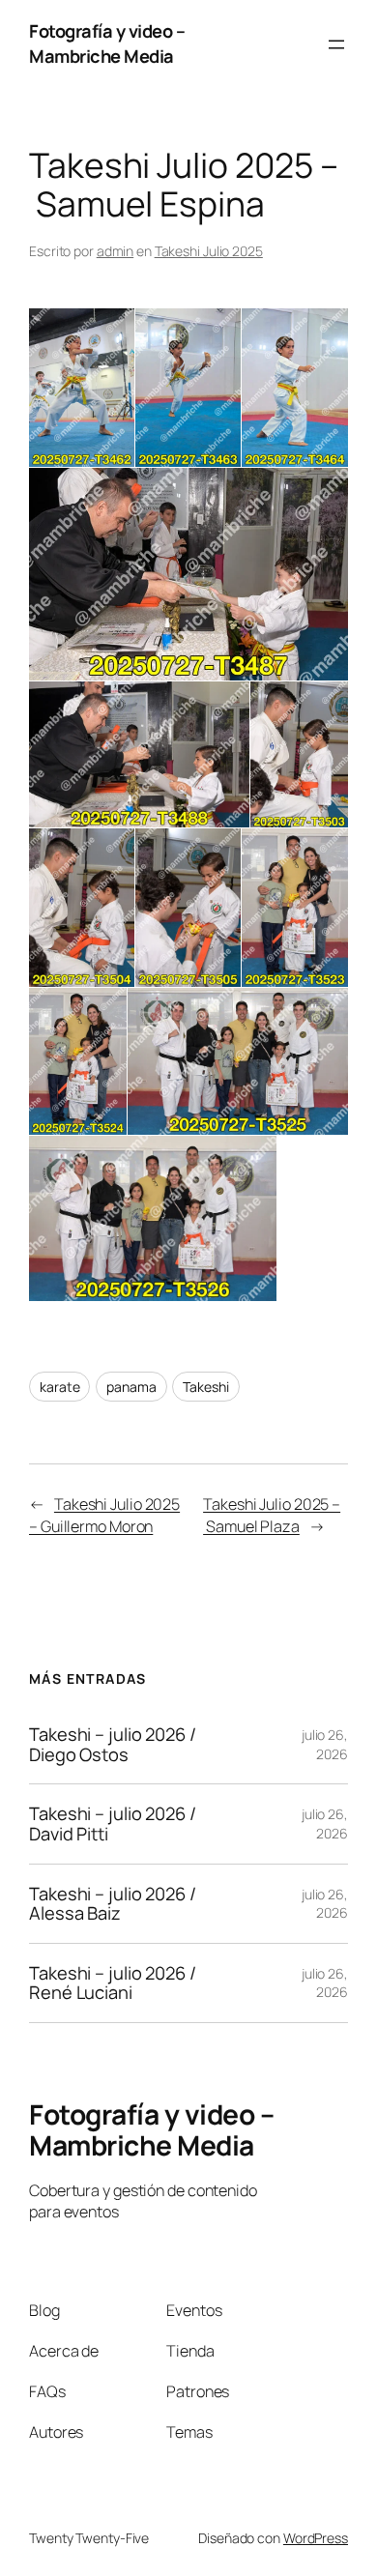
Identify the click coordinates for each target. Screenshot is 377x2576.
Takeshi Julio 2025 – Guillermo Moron (104, 1515)
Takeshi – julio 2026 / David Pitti (113, 1823)
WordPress (316, 2538)
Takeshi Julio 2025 (209, 251)
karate (59, 1387)
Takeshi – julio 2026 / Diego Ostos (113, 1744)
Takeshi (205, 1387)
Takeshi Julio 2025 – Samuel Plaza (272, 1515)
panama (131, 1387)
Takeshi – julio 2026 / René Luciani (113, 1983)
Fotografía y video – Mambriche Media (107, 43)
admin (116, 251)
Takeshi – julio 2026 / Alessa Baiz (113, 1904)
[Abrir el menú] (336, 44)
